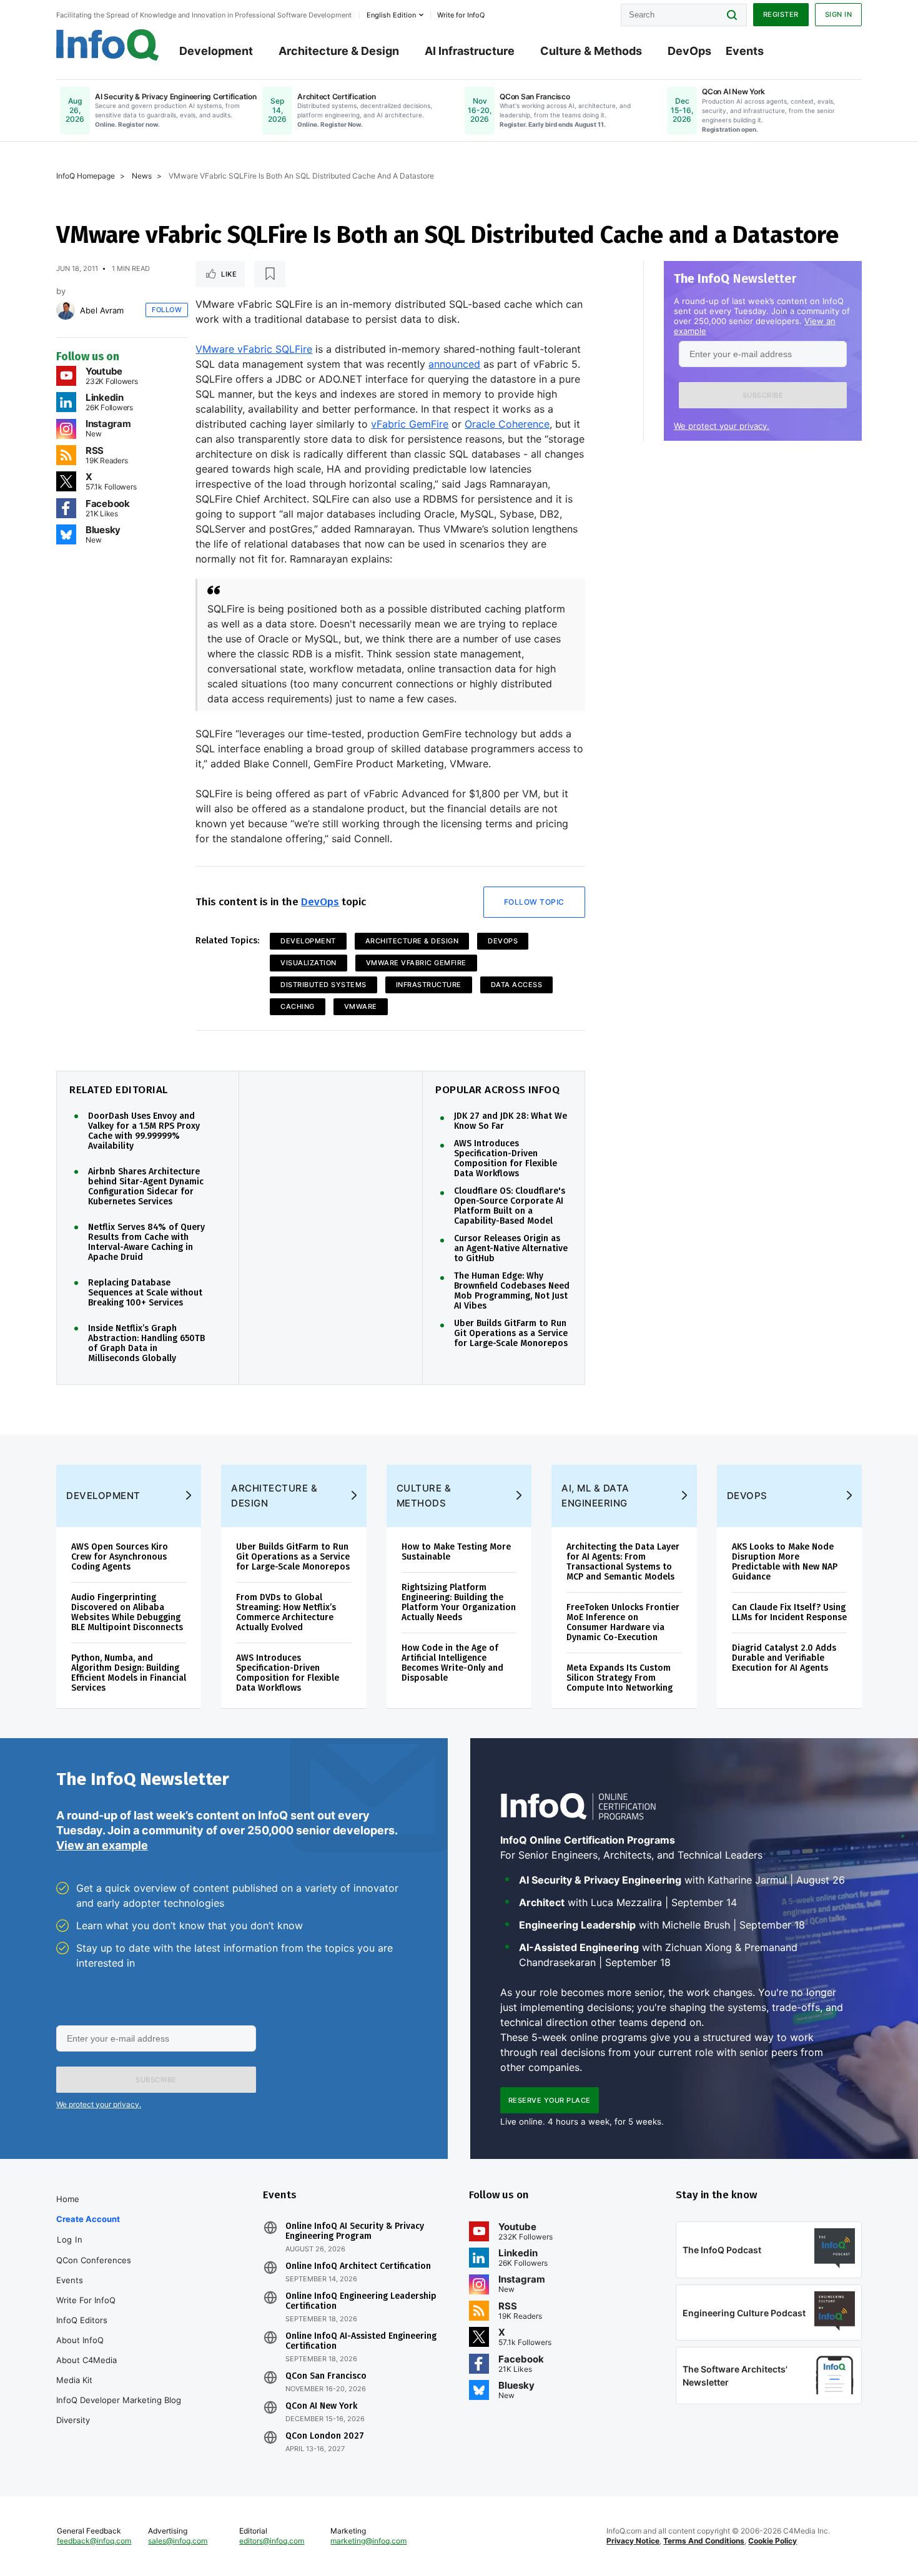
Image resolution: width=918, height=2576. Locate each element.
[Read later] (270, 274)
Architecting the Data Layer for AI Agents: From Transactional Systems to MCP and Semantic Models (623, 1562)
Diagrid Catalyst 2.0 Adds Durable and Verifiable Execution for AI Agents (784, 1658)
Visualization (308, 963)
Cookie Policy (772, 2541)
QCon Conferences (94, 2260)
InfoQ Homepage (86, 176)
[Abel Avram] (66, 310)
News (142, 176)
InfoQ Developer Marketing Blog (119, 2400)
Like (229, 274)
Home (68, 2199)
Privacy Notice (633, 2541)
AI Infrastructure (470, 51)
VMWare (361, 1006)
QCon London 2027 (325, 2436)
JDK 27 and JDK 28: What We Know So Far (511, 1121)
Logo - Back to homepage (108, 45)
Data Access (517, 985)
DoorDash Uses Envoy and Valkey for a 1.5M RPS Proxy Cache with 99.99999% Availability (144, 1131)
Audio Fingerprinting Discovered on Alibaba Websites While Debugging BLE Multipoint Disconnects (127, 1612)
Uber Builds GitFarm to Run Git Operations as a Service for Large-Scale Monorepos (511, 1334)
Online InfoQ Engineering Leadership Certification (361, 2301)
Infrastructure (429, 985)
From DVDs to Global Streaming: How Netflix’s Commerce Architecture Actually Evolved (286, 1612)
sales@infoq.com (178, 2541)
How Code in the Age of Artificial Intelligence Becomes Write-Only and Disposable (452, 1663)
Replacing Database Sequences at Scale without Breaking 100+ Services (145, 1293)
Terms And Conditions (704, 2541)
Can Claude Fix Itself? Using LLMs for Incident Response (789, 1612)
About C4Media (86, 2360)
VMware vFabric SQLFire (254, 349)
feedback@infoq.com (94, 2541)
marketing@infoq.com (368, 2541)
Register (781, 14)
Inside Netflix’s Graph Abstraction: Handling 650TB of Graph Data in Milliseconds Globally (146, 1344)
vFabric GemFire (410, 424)
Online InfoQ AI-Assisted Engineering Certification (361, 2341)
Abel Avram (102, 310)
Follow (167, 310)
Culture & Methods (591, 51)
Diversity (73, 2420)
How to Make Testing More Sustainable (456, 1552)
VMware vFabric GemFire (416, 963)
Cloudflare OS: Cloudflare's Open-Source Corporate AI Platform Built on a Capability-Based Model (510, 1206)
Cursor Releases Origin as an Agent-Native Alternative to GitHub (511, 1249)
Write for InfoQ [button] (461, 15)
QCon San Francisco (326, 2376)
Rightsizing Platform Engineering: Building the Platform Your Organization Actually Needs (459, 1602)
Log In (70, 2239)
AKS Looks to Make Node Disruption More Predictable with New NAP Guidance (785, 1562)
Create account (88, 2219)
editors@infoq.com (272, 2541)
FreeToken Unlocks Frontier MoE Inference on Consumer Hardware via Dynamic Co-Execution (623, 1622)
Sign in (839, 14)
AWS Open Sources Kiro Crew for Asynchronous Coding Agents (120, 1557)
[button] (763, 395)
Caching (298, 1006)
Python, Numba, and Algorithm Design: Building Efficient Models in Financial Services (129, 1673)
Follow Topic (534, 902)
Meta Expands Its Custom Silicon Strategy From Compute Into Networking (619, 1678)
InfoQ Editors (82, 2320)
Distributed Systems (323, 985)
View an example (102, 1845)
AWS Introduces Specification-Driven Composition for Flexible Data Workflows (506, 1159)
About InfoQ (80, 2340)
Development (216, 51)
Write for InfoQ (86, 2300)
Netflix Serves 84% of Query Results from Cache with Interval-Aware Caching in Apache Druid (146, 1242)
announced (454, 364)
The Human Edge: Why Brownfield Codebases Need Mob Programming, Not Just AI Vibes (512, 1291)
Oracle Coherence (507, 424)
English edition (391, 15)
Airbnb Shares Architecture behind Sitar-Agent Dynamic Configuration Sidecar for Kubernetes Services (146, 1187)
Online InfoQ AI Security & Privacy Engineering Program (355, 2231)
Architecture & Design (339, 51)
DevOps (689, 51)
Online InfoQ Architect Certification (358, 2266)
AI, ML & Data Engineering (595, 1496)
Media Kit (74, 2380)
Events (745, 51)
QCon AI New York (321, 2406)
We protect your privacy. (722, 426)
